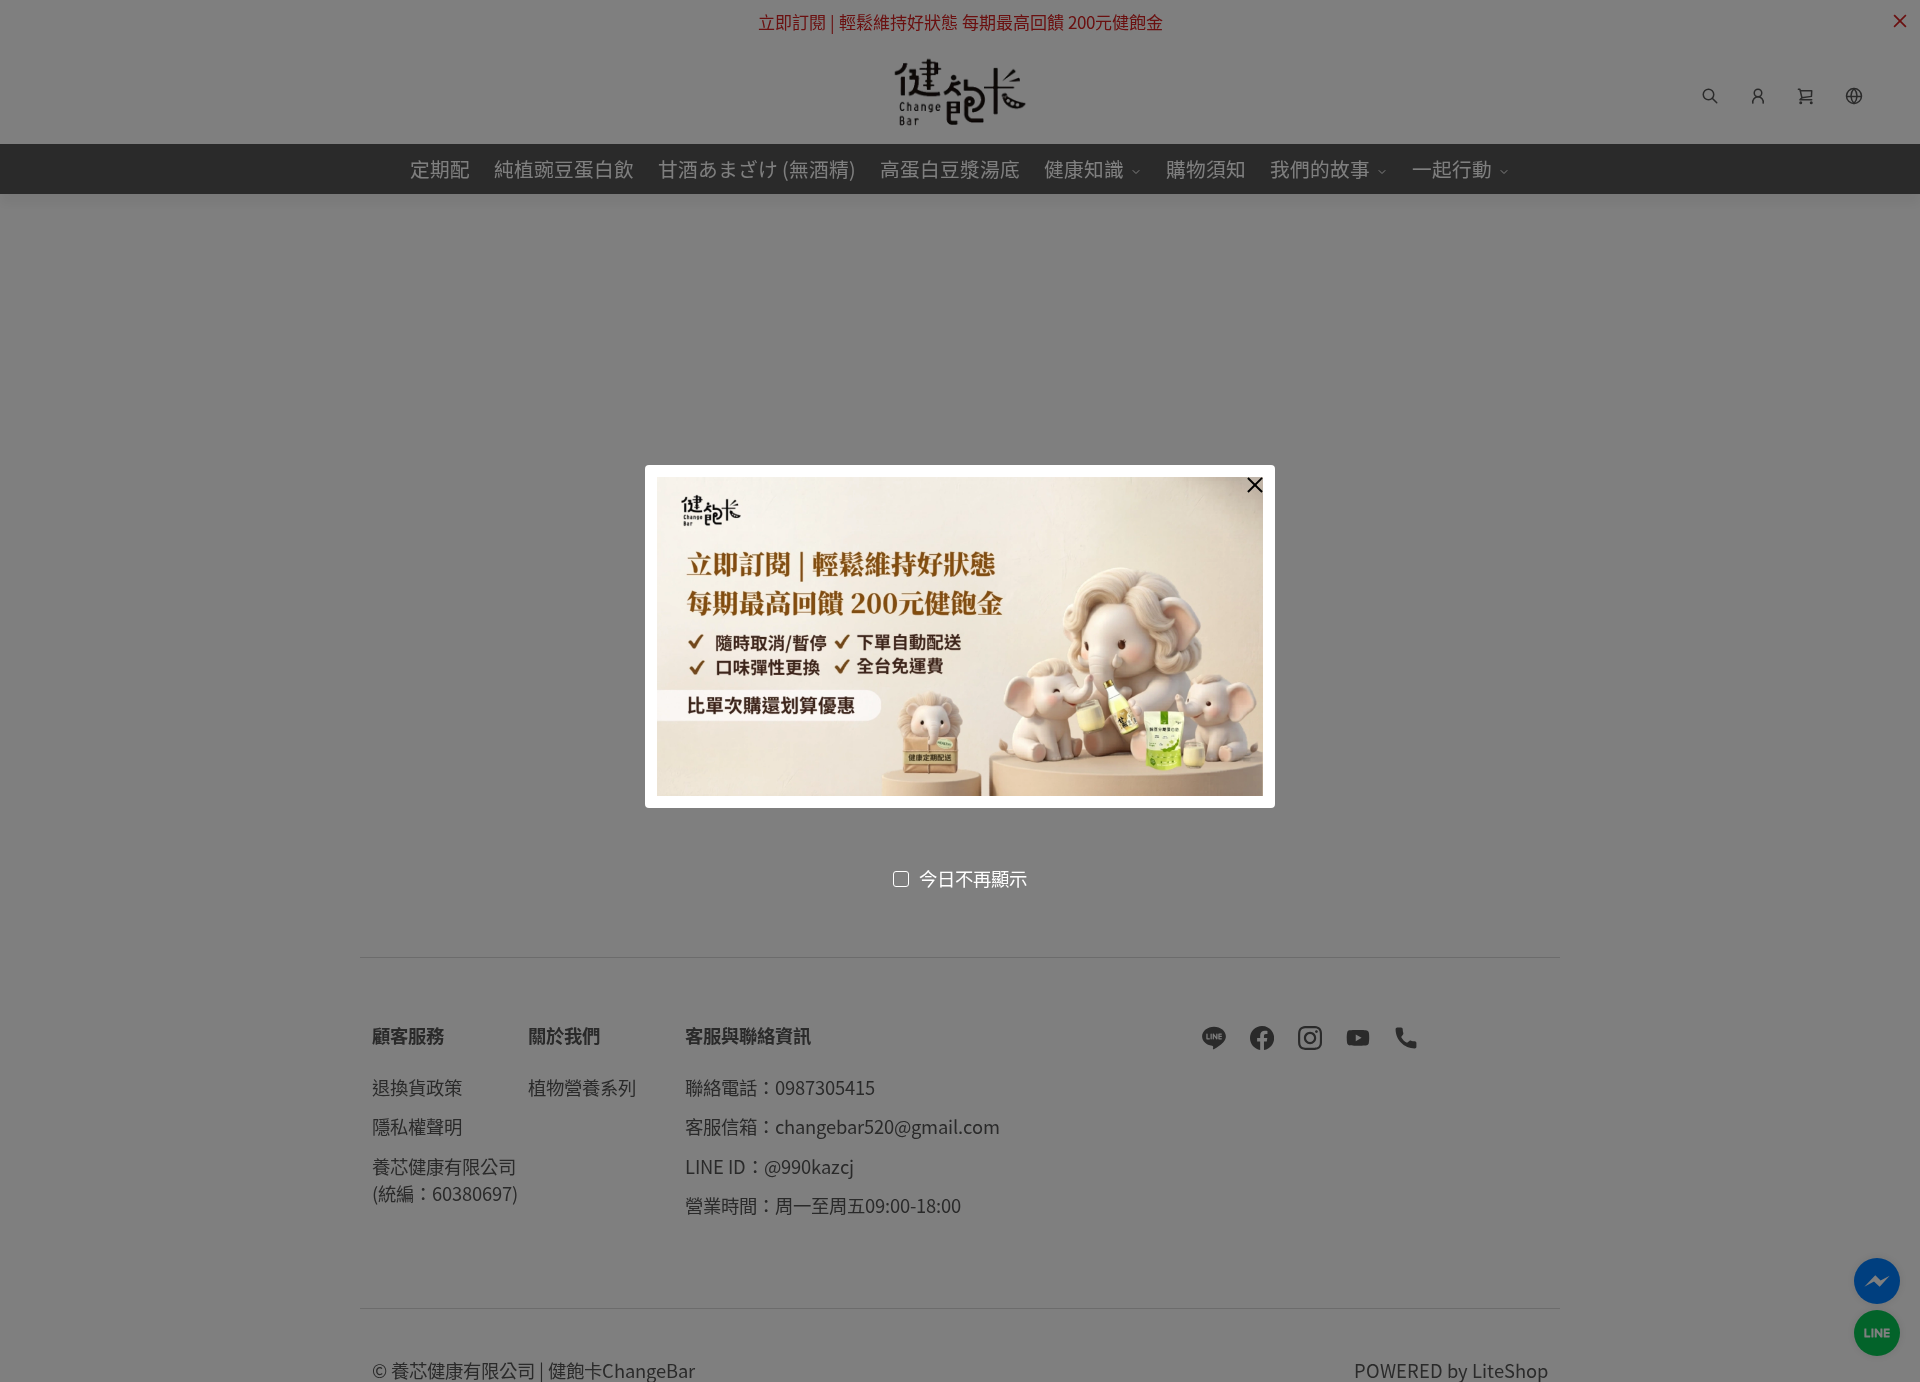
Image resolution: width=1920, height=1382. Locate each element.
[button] (1255, 485)
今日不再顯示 (973, 878)
